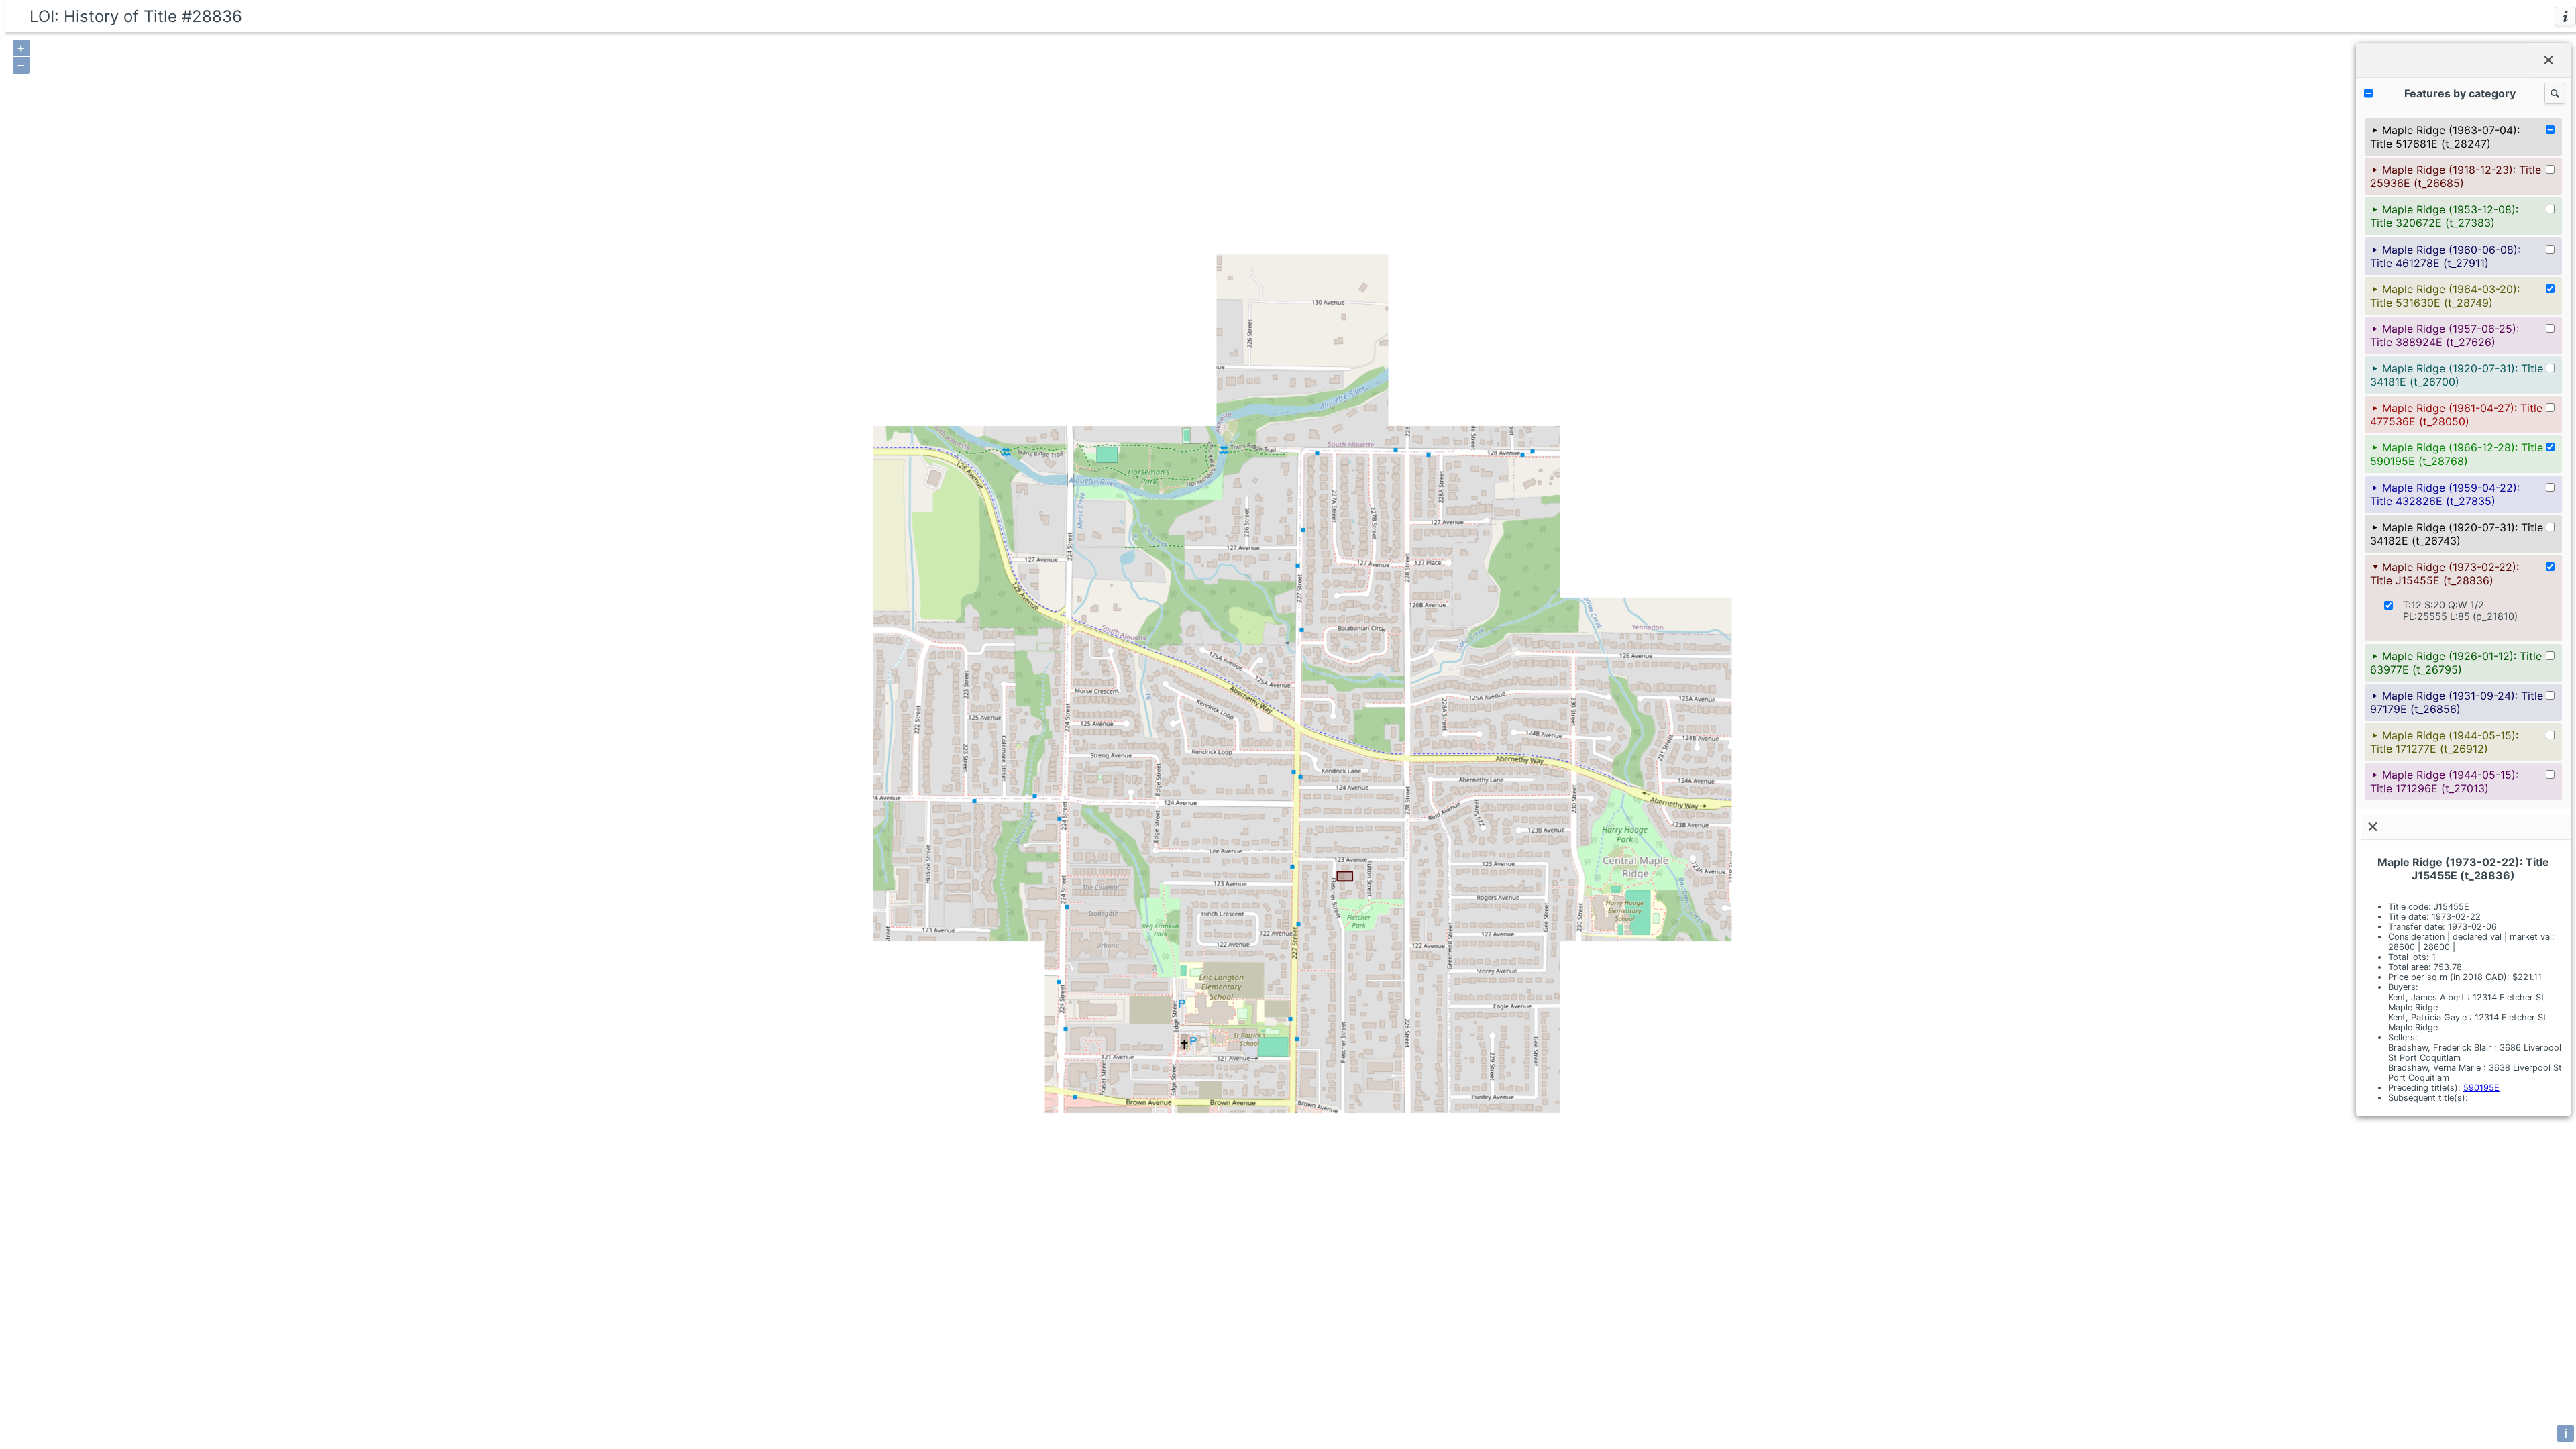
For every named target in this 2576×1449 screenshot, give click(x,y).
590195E (2481, 1088)
